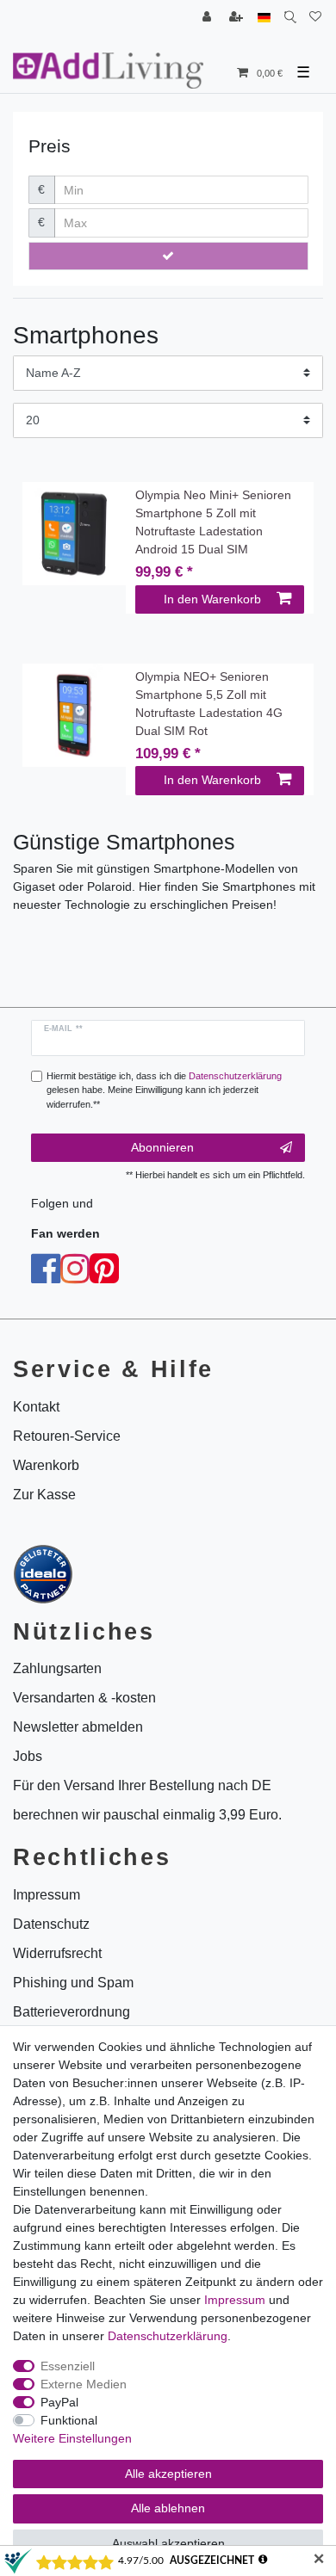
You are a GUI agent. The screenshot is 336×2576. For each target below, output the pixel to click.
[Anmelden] (208, 18)
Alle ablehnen (168, 2508)
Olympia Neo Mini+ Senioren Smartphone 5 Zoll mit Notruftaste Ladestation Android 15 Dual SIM (213, 522)
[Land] (264, 18)
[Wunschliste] (315, 18)
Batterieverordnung (72, 2012)
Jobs (28, 1756)
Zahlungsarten (57, 1668)
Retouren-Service (67, 1436)
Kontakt (36, 1407)
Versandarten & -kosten (84, 1698)
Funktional (69, 2420)
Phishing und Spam (73, 1983)
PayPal (59, 2402)
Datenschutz (51, 1924)
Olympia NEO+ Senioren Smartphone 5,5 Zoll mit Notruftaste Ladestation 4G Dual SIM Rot (209, 704)
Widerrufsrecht (57, 1953)
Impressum (235, 2300)
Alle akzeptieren (168, 2474)
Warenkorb (46, 1465)
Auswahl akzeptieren (168, 2543)
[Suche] (290, 18)
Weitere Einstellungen (72, 2438)
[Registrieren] (238, 18)
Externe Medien (84, 2384)
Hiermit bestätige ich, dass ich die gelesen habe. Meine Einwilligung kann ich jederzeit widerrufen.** (164, 1090)
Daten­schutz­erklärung (168, 2336)
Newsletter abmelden (78, 1727)
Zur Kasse (44, 1495)
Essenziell (68, 2366)
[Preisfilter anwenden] (168, 256)
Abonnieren (162, 1147)
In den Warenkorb (212, 599)
